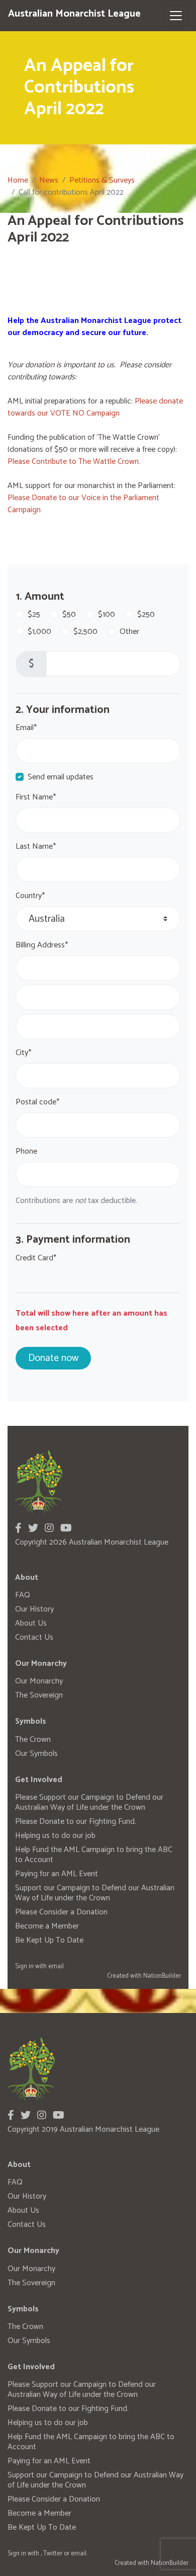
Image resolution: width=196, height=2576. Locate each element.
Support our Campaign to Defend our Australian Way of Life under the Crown (95, 1893)
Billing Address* (42, 945)
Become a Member (47, 1926)
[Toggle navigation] (176, 16)
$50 (69, 615)
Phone (26, 1152)
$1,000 (39, 632)
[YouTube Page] (66, 1529)
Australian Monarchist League (74, 14)
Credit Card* (36, 1258)
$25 (34, 615)
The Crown (33, 1740)
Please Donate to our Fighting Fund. (76, 1822)
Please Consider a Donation (61, 1912)
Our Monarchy (39, 1681)
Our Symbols (36, 1754)
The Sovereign (39, 1695)
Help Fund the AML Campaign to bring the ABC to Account (94, 1855)
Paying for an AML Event (57, 1874)
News (49, 180)
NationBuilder (162, 1976)
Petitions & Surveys (102, 180)
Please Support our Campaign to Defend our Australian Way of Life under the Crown (89, 1802)
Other (129, 632)
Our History (34, 1609)
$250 (146, 615)
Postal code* (37, 1102)
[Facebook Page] (18, 1529)
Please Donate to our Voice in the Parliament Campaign (83, 504)
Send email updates (61, 777)
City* (23, 1053)
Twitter (53, 2554)
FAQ (23, 1595)
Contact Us (34, 1637)
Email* (26, 728)
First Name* (36, 797)
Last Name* (36, 847)
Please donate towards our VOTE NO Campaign (95, 407)
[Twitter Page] (33, 1529)
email (56, 1966)
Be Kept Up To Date (49, 1940)
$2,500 (85, 632)
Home (18, 180)
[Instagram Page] (49, 1529)
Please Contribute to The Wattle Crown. (74, 462)
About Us (31, 1623)
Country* (30, 896)
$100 (107, 615)
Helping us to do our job (55, 1836)
